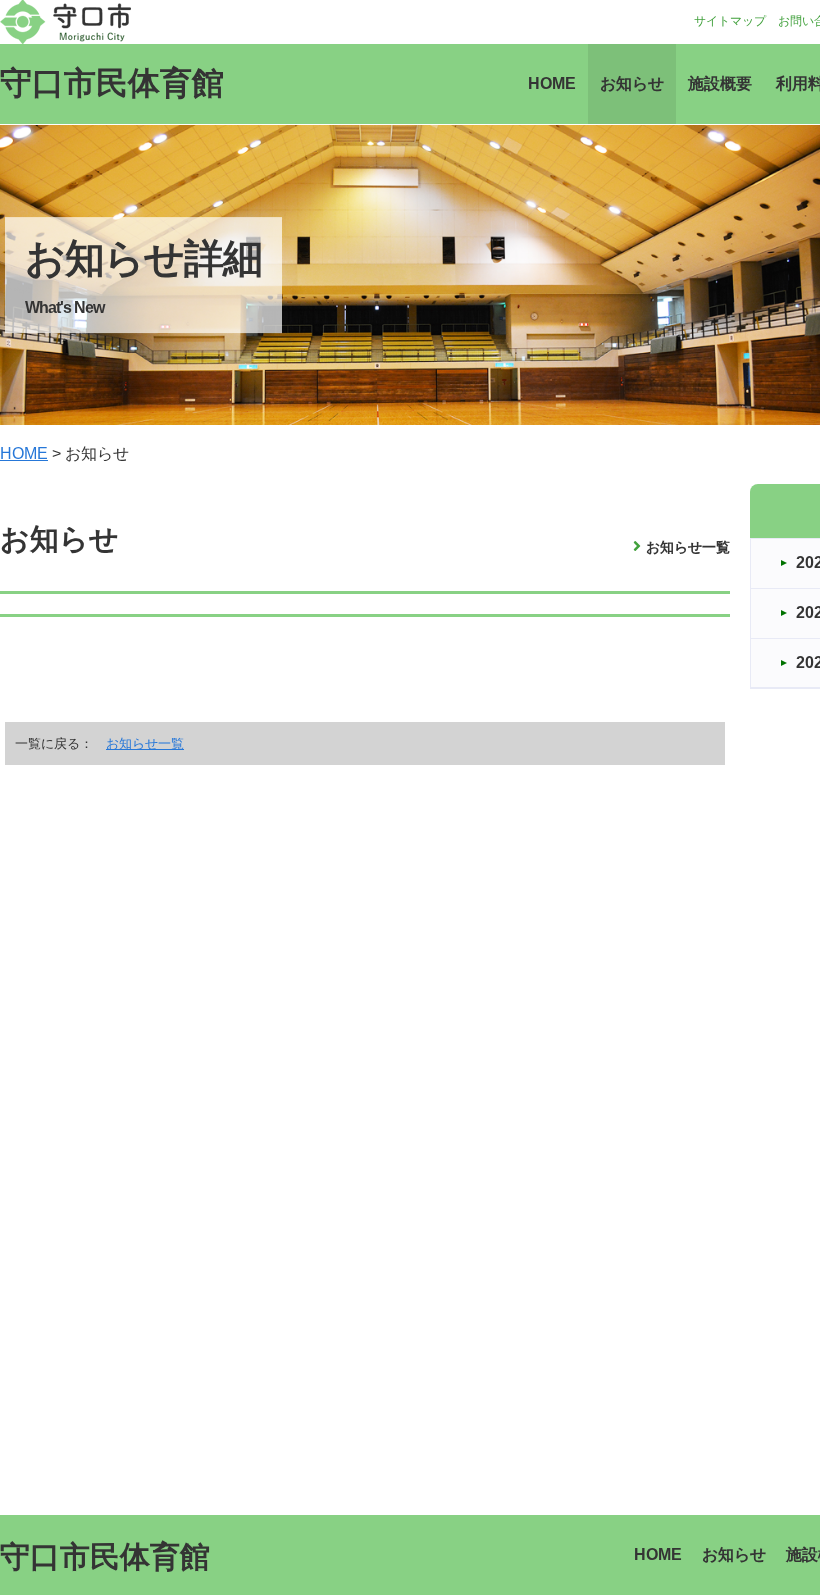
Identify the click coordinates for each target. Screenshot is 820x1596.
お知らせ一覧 (688, 547)
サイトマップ (730, 21)
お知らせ (632, 83)
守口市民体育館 (112, 83)
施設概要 (720, 83)
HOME (552, 83)
